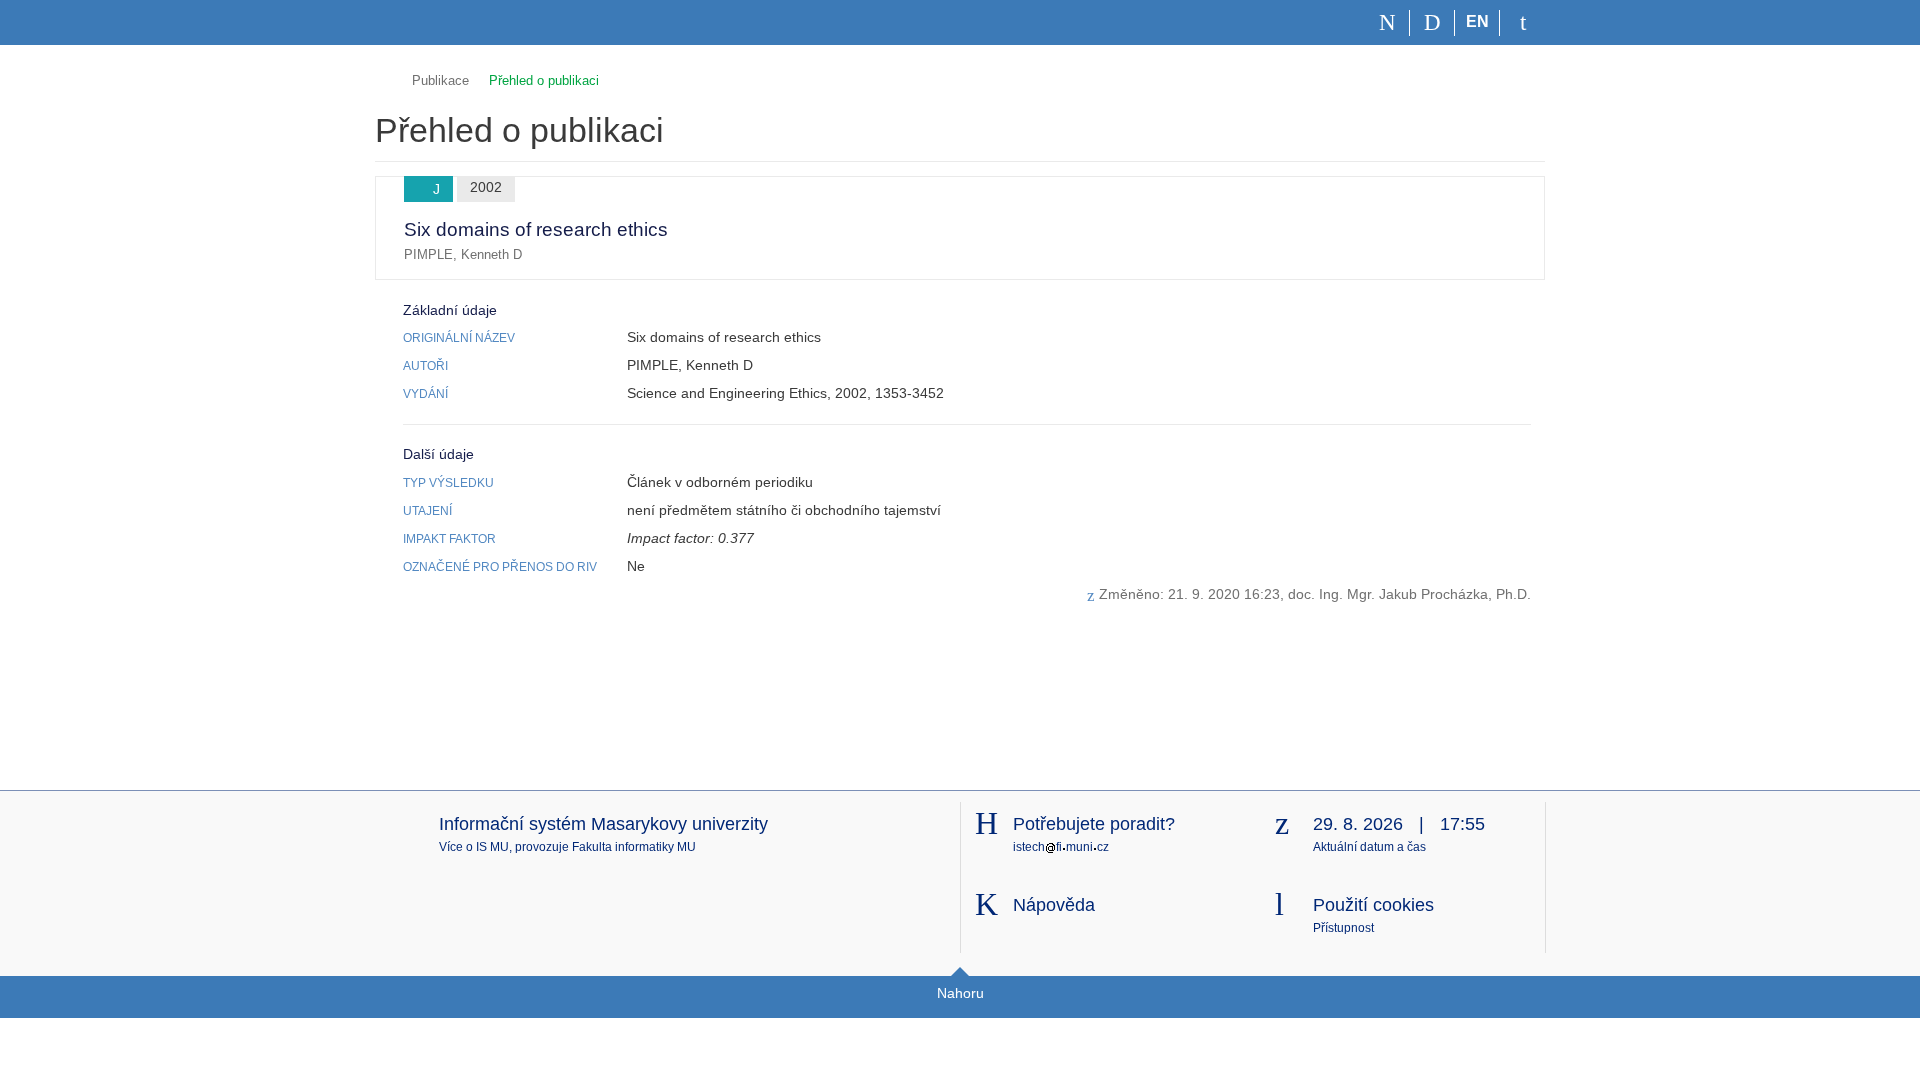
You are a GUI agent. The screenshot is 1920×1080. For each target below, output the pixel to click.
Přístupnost (1343, 928)
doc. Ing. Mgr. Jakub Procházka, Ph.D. (1409, 594)
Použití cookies (1373, 905)
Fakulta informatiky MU (634, 847)
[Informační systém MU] (383, 77)
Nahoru (960, 993)
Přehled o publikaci (544, 80)
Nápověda (1054, 905)
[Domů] (1387, 23)
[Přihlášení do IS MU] (1522, 23)
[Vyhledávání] (1432, 23)
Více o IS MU (474, 847)
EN (1477, 21)
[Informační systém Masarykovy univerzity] (411, 22)
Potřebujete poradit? (1094, 824)
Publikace (440, 80)
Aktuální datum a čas (1369, 847)
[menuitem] (1499, 228)
